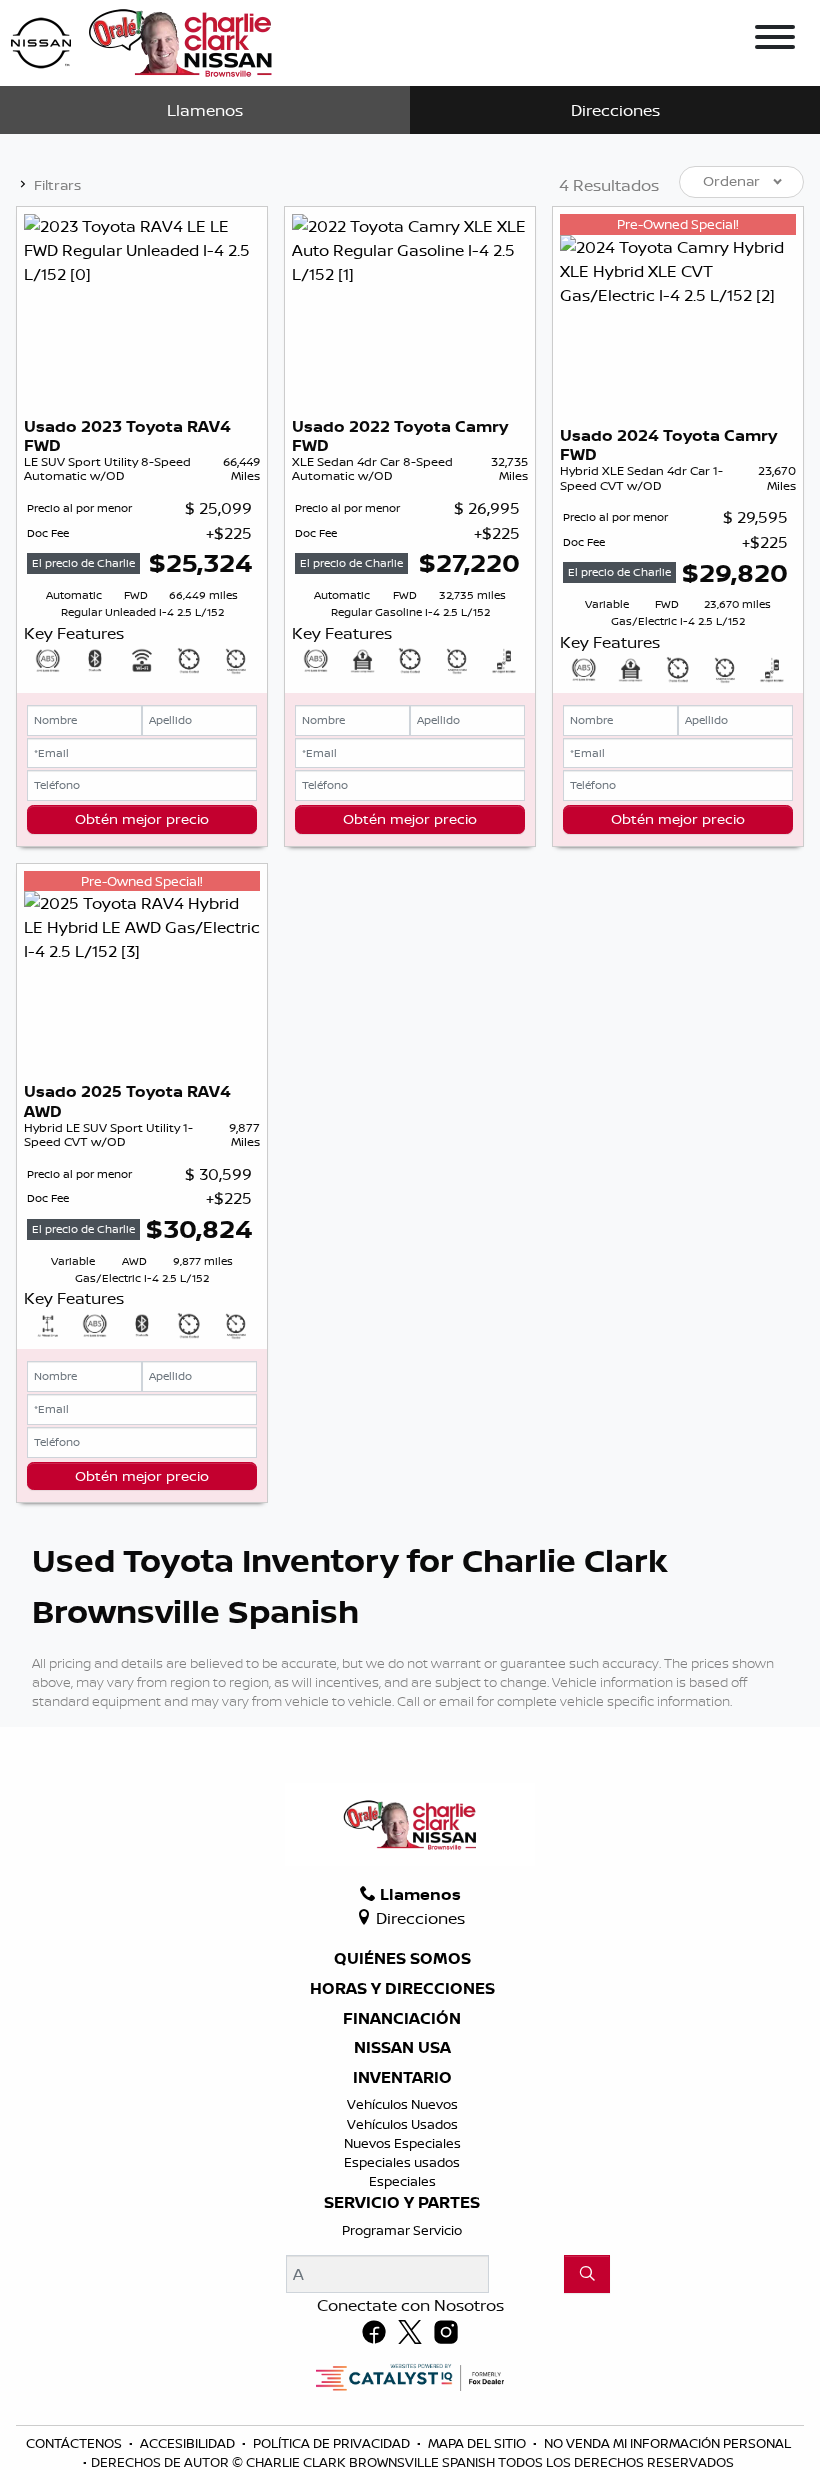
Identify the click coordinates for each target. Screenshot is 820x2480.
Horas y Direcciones (402, 1989)
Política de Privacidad (333, 2443)
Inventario (402, 2078)
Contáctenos (75, 2443)
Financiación (402, 2019)
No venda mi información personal (667, 2443)
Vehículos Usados (402, 2124)
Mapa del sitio (478, 2443)
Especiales (402, 2181)
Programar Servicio (402, 2230)
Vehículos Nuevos (402, 2104)
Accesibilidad (189, 2443)
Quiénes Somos (402, 1959)
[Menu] (775, 40)
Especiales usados (402, 2162)
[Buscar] (587, 2274)
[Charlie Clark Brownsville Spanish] (142, 41)
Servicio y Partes (402, 2203)
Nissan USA (402, 2048)
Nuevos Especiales (402, 2143)
